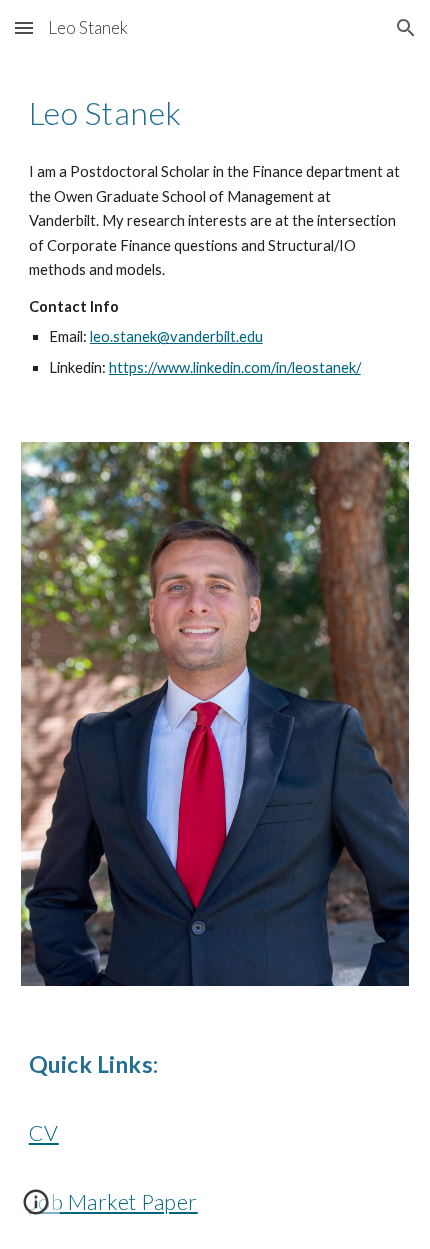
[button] (24, 27)
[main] (215, 113)
